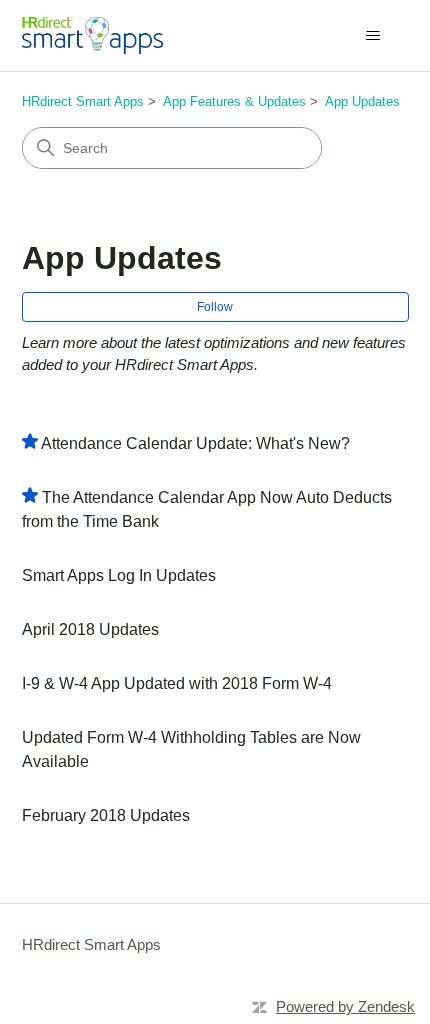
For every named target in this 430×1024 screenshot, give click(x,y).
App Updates (362, 101)
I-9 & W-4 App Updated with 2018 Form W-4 (177, 683)
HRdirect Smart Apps (83, 101)
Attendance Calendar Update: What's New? (195, 443)
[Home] (93, 35)
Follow (215, 307)
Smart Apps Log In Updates (119, 575)
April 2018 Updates (90, 629)
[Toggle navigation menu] (373, 36)
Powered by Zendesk (345, 1006)
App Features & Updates (234, 101)
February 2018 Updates (106, 815)
